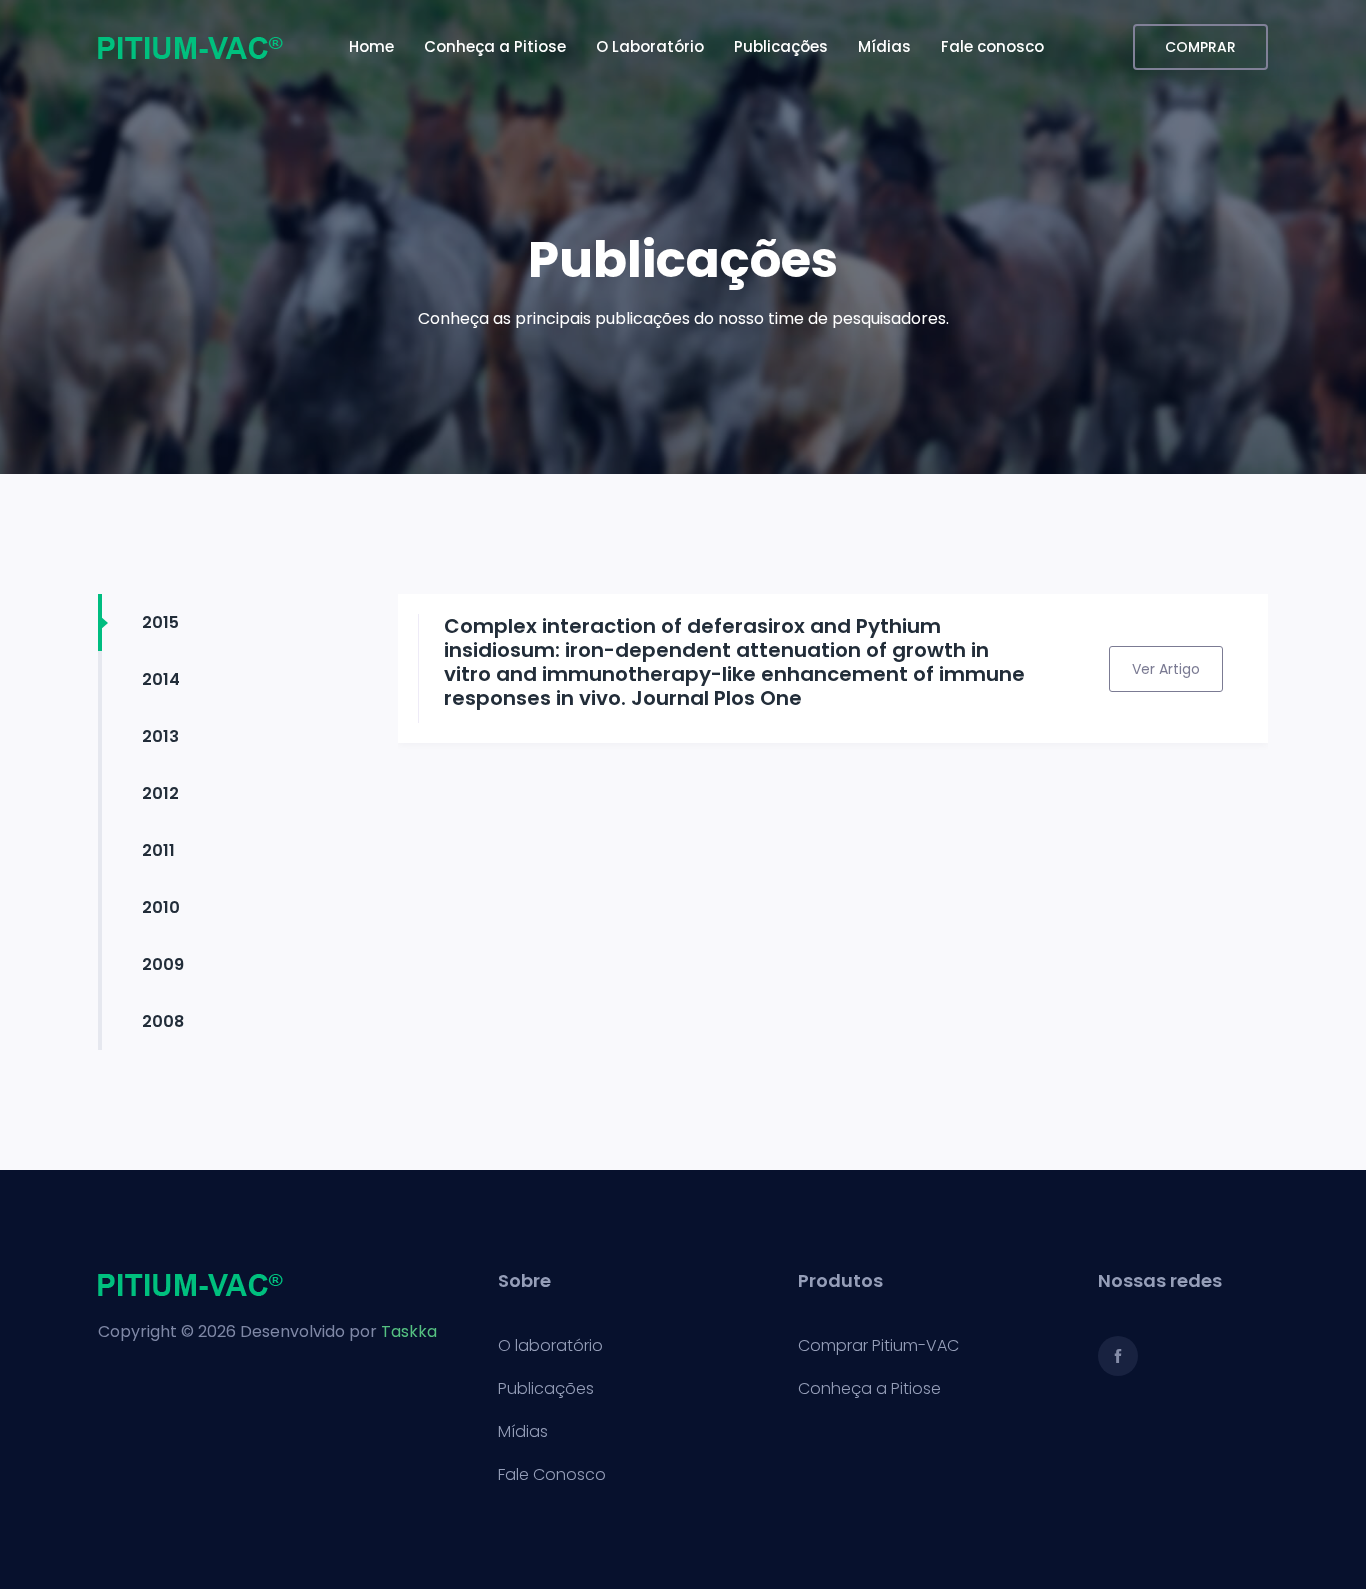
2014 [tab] (161, 679)
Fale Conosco (552, 1475)
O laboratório (550, 1346)
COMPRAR (1200, 47)
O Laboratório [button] (650, 46)
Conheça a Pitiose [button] (495, 46)
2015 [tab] (160, 622)
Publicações (546, 1389)
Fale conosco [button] (992, 46)
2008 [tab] (163, 1021)
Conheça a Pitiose (869, 1389)
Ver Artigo (1166, 669)
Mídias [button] (884, 46)
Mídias (523, 1432)
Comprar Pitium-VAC (878, 1346)
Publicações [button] (781, 46)
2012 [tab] (160, 793)
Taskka (409, 1331)
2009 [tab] (163, 964)
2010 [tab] (161, 907)
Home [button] (371, 46)
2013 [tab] (160, 736)
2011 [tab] (158, 850)
